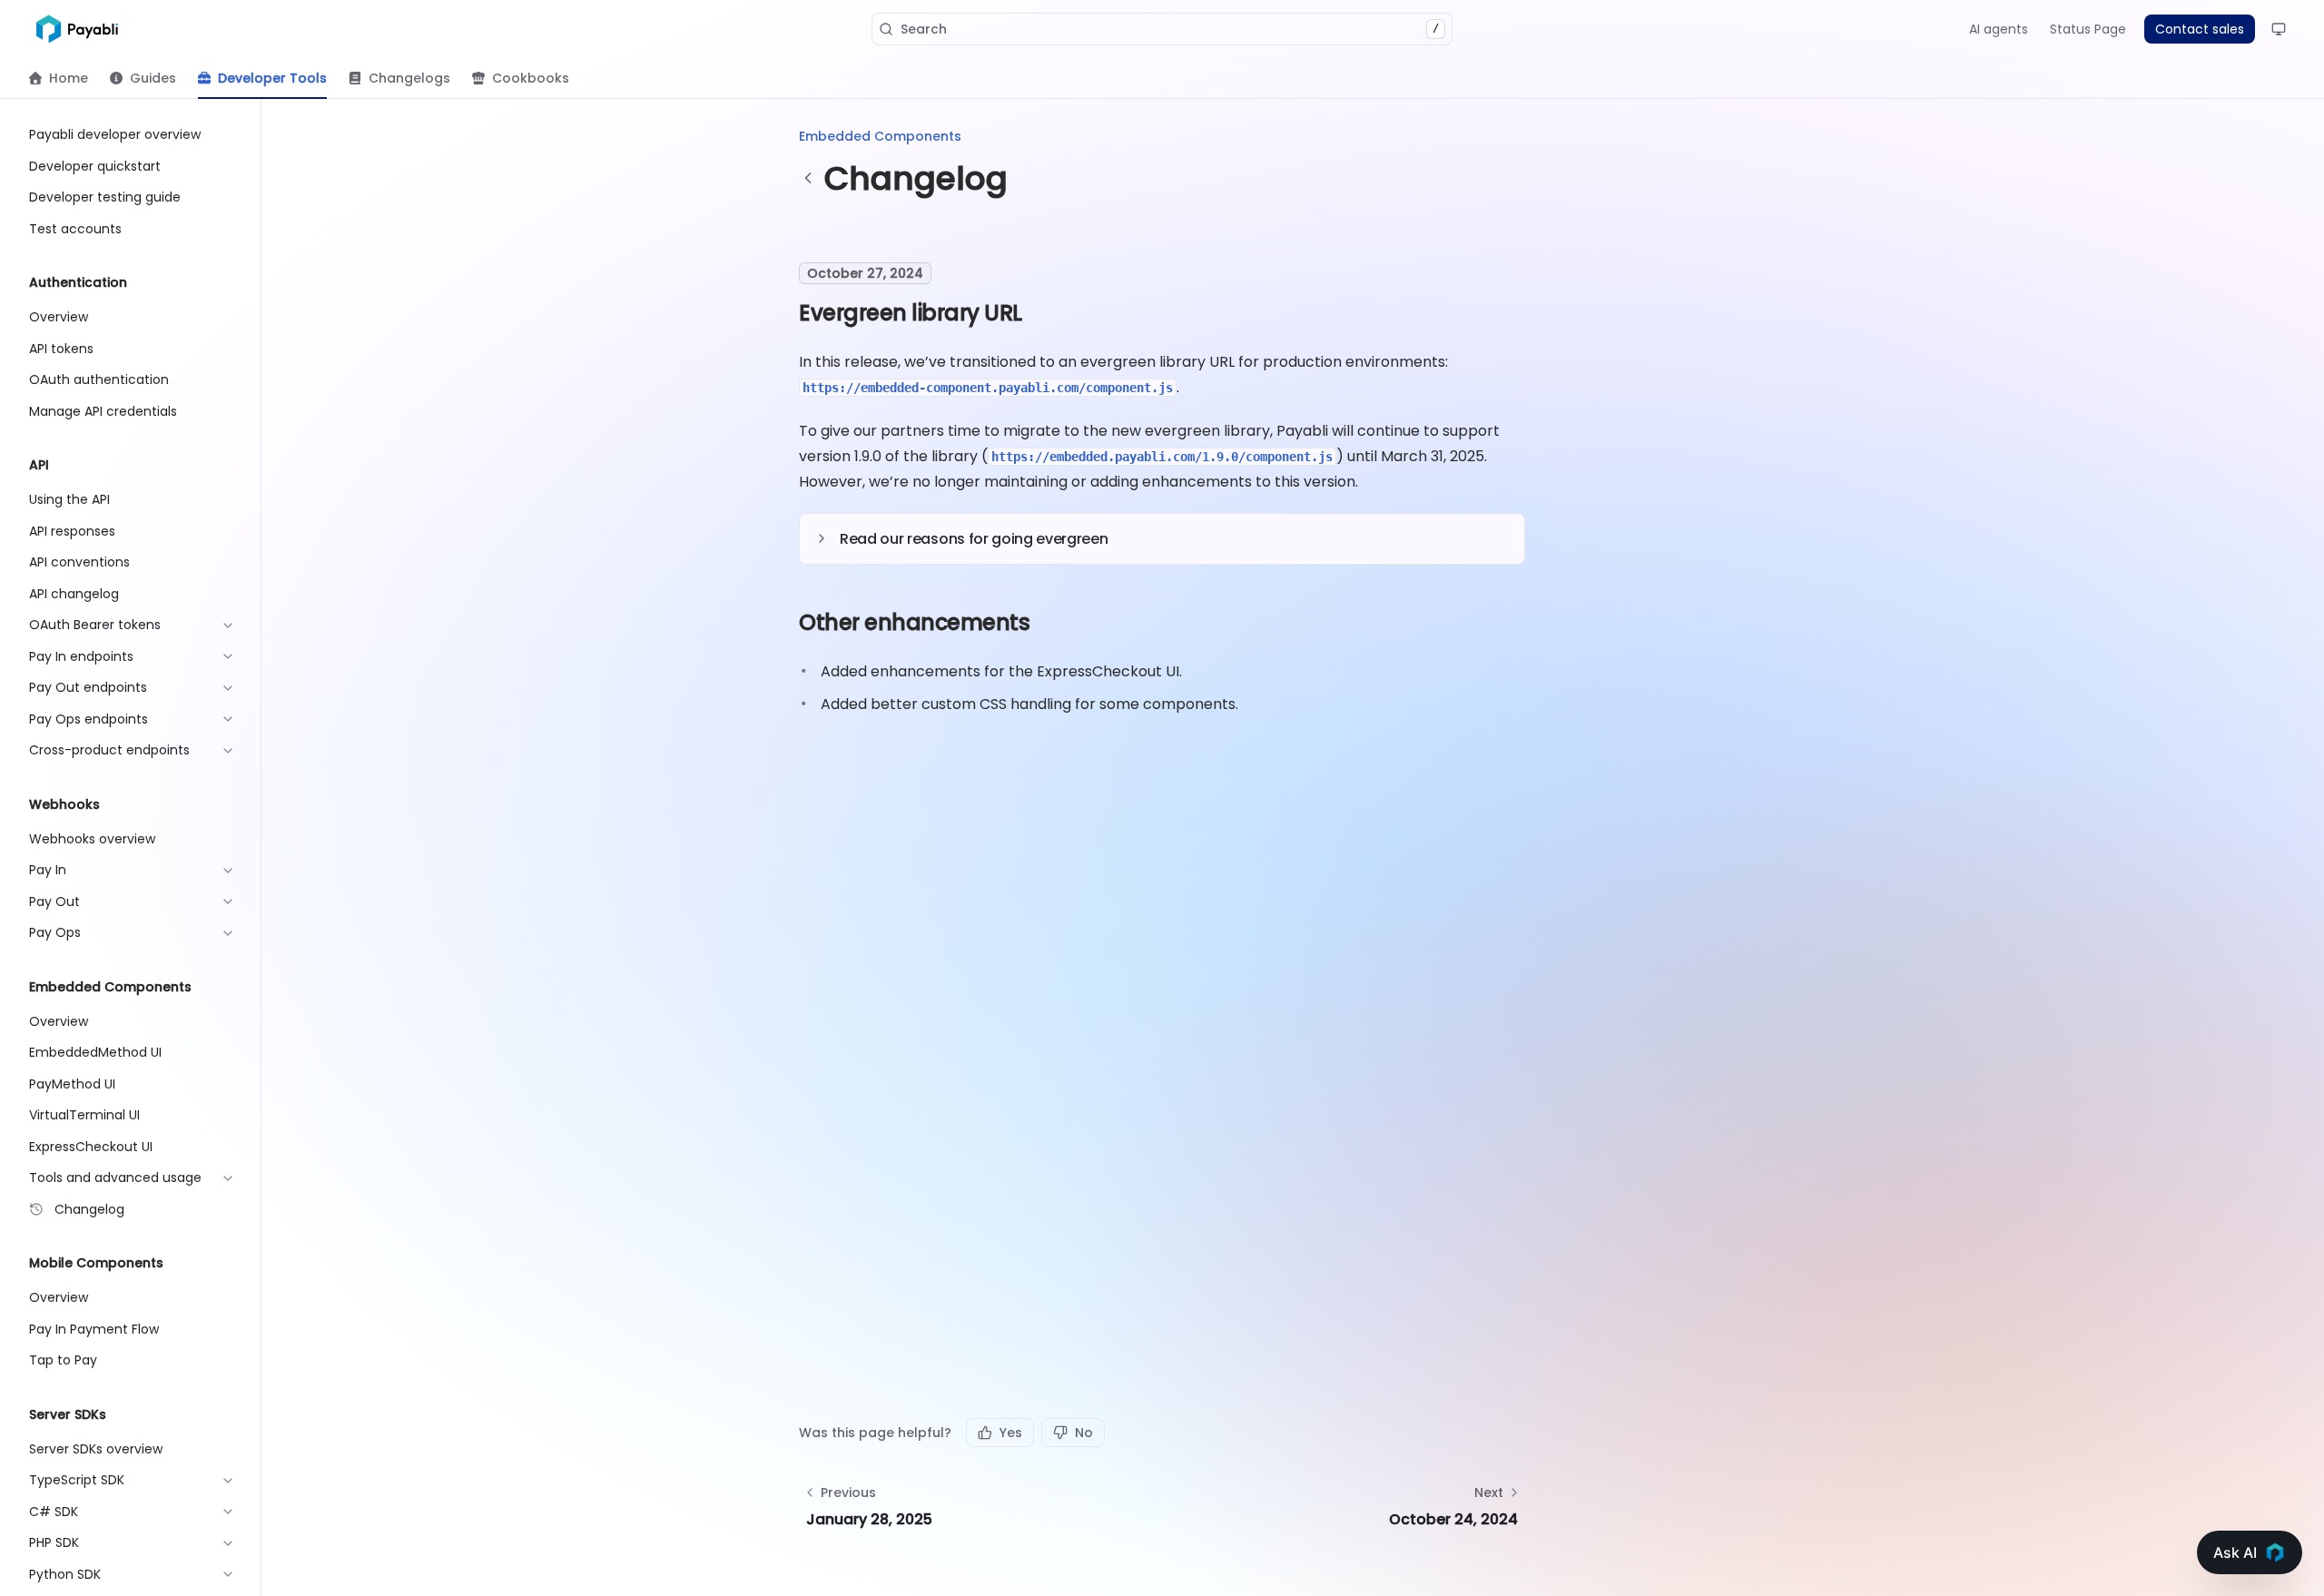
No (1084, 1433)
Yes (1011, 1433)
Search (1170, 29)
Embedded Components (880, 136)
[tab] (59, 78)
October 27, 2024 (865, 273)
